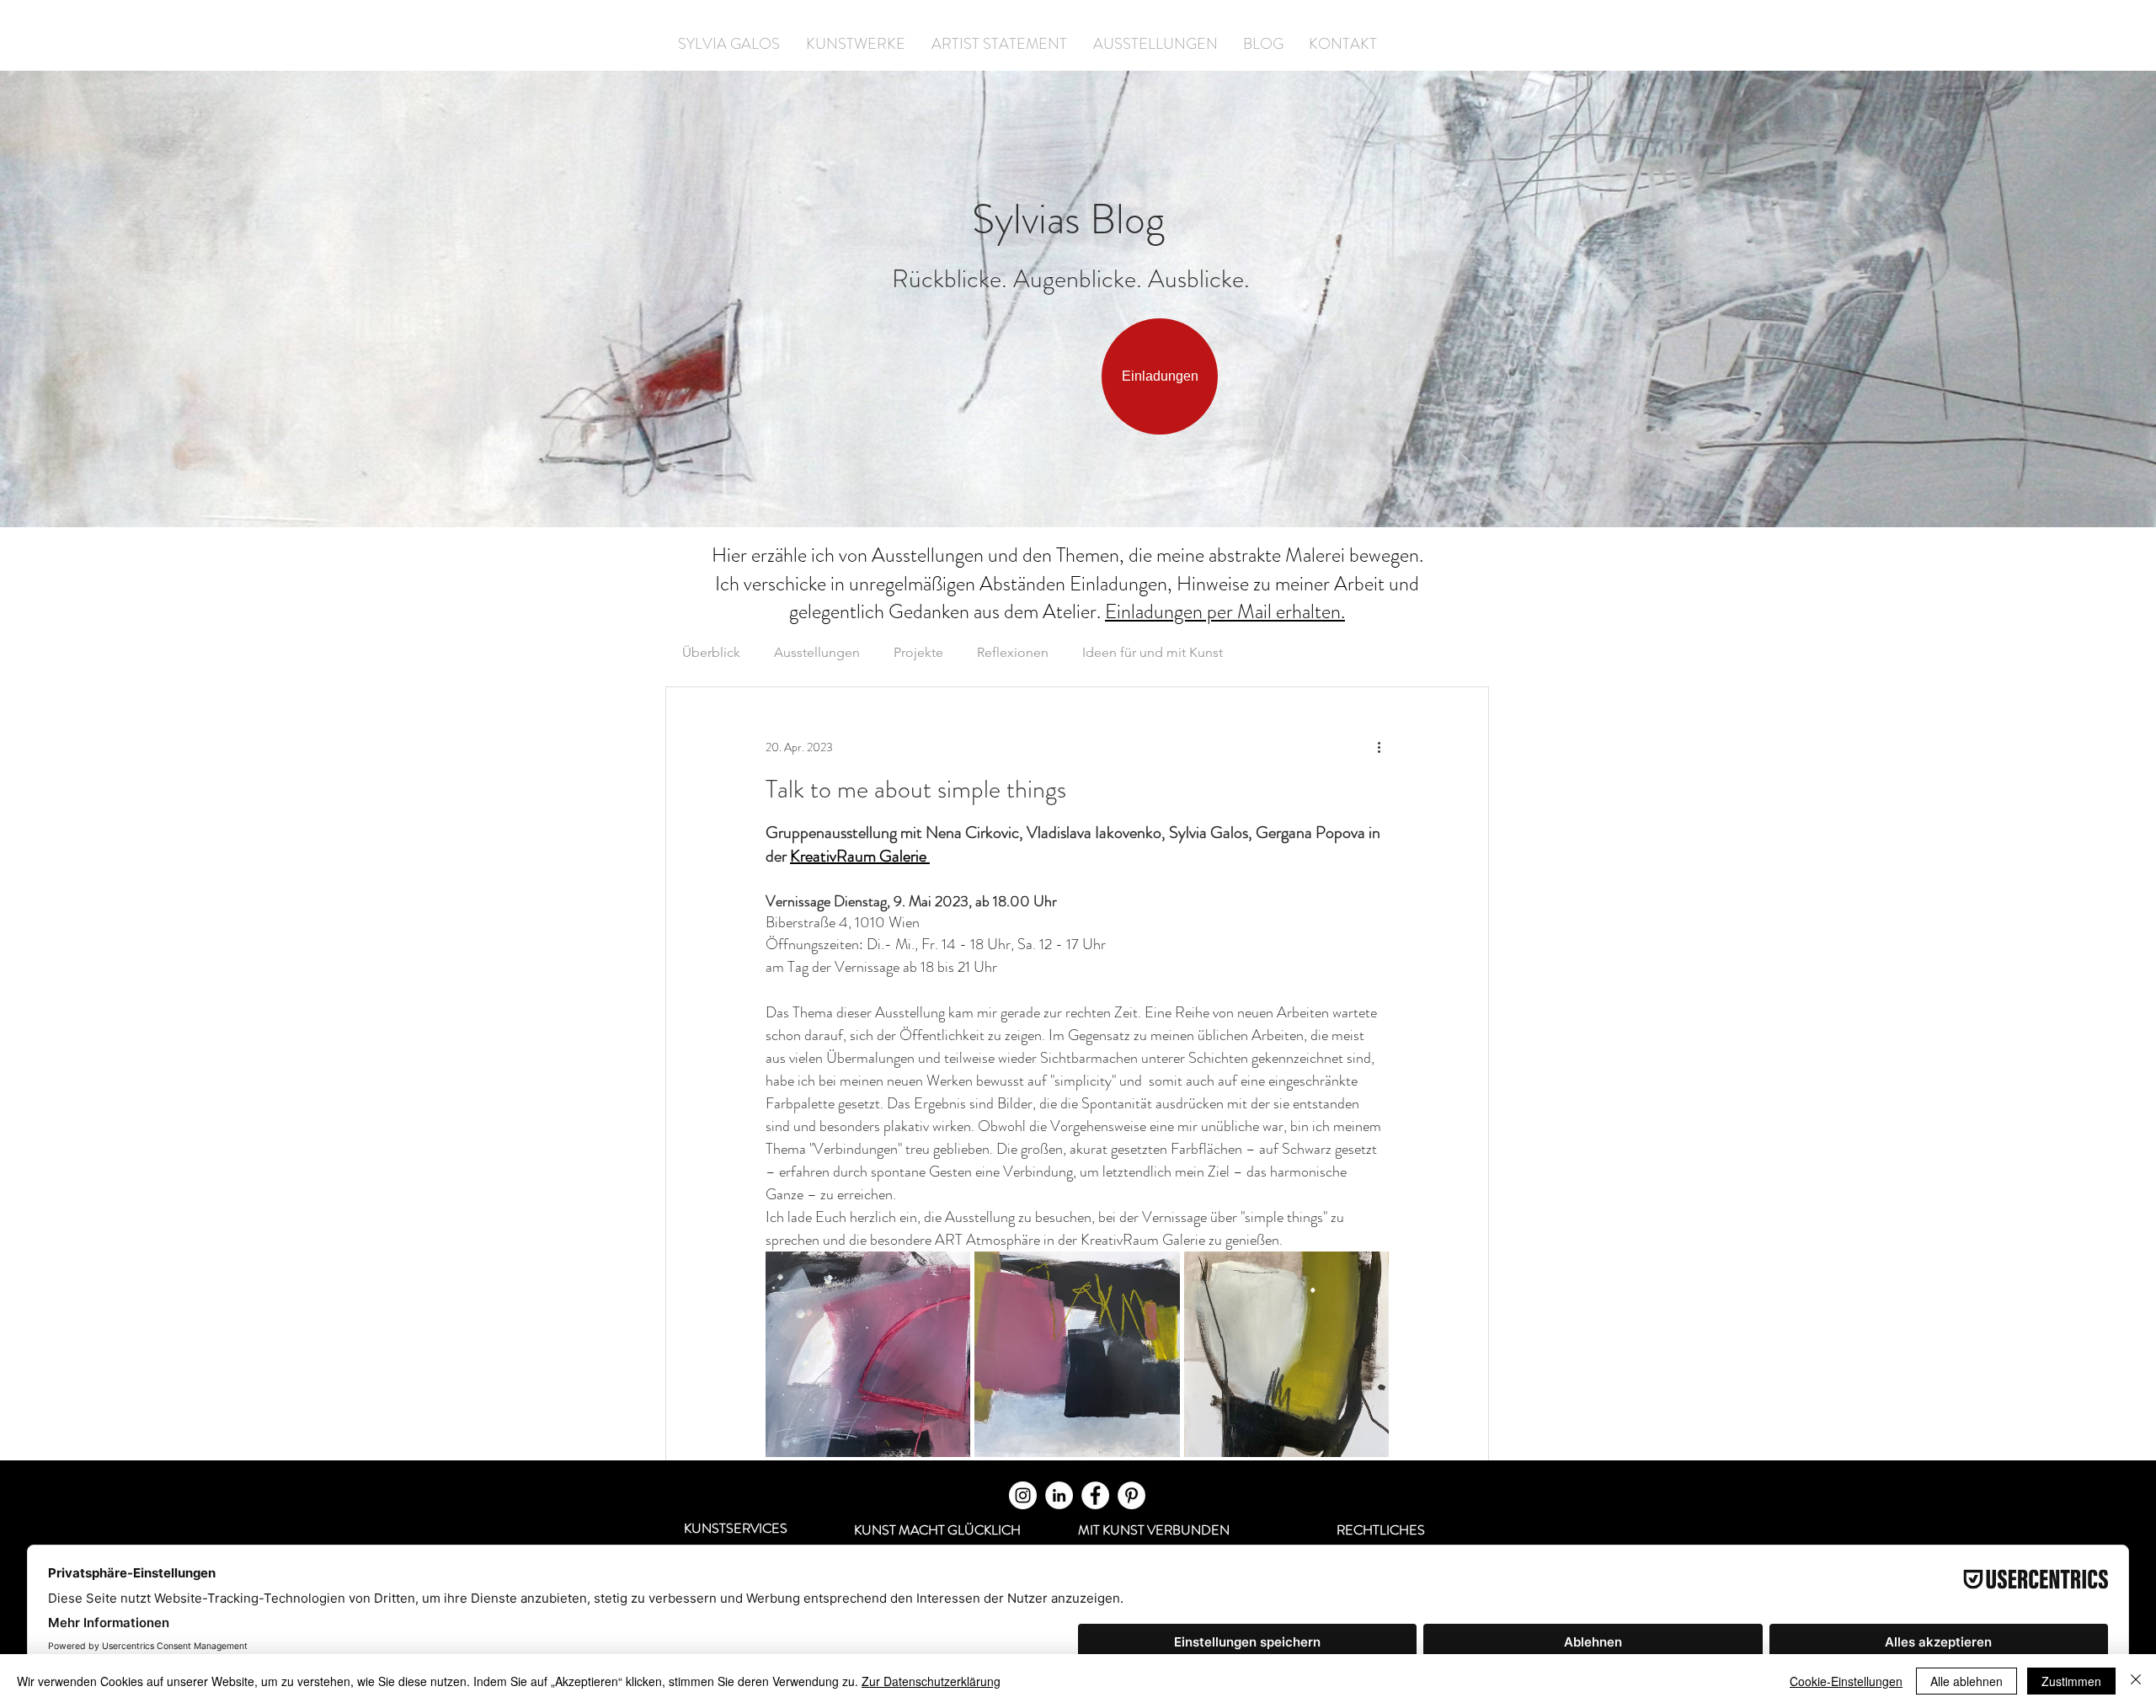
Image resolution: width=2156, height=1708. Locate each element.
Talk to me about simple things (916, 789)
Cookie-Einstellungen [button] (1846, 1681)
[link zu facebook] (1095, 1495)
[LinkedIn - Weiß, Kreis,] (1059, 1495)
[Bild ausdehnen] (868, 1354)
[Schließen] (2136, 1681)
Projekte (918, 652)
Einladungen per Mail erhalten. (1225, 611)
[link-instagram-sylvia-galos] (1023, 1495)
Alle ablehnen (1967, 1681)
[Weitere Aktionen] (1379, 748)
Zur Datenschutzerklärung (931, 1681)
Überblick (711, 652)
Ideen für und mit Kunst (1153, 652)
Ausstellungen (817, 652)
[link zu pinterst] (1131, 1495)
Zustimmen (2071, 1681)
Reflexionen (1013, 652)
